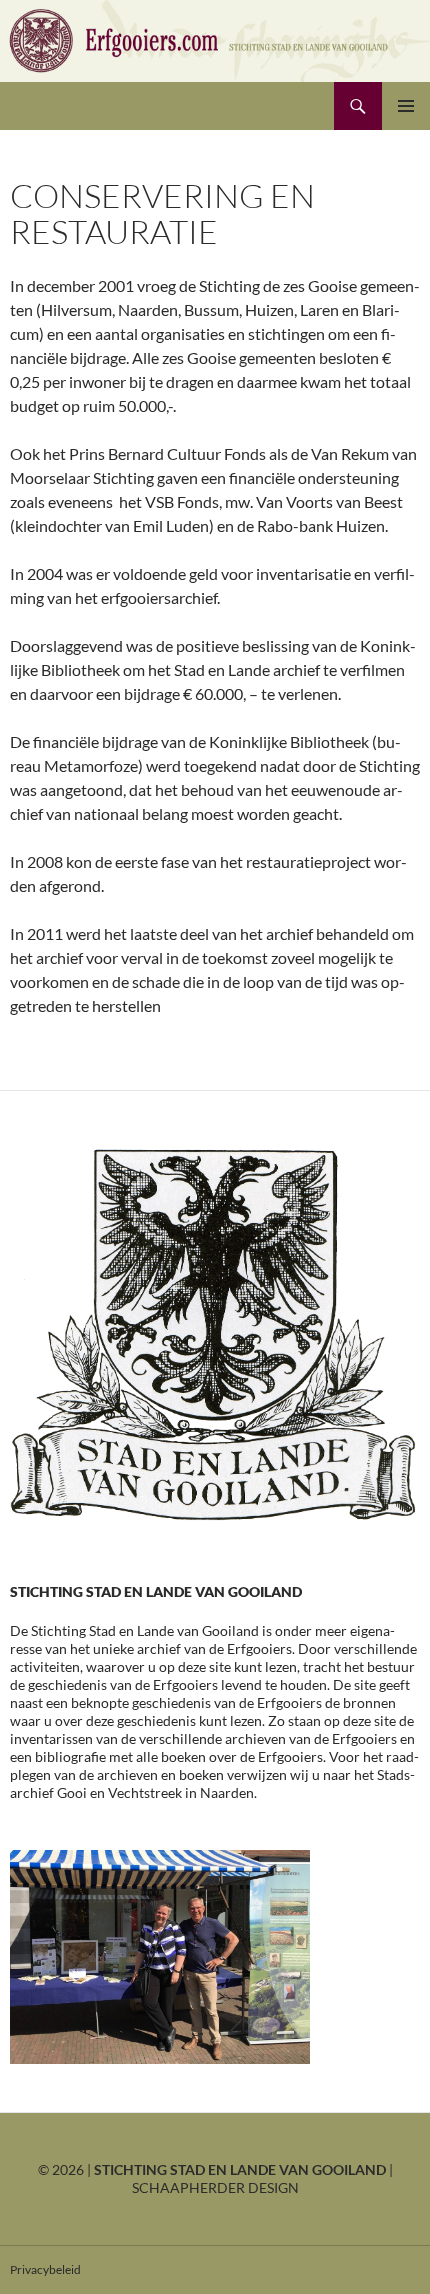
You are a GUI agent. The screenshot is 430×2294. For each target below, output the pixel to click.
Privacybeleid (45, 2269)
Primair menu (406, 106)
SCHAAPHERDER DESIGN (215, 2187)
